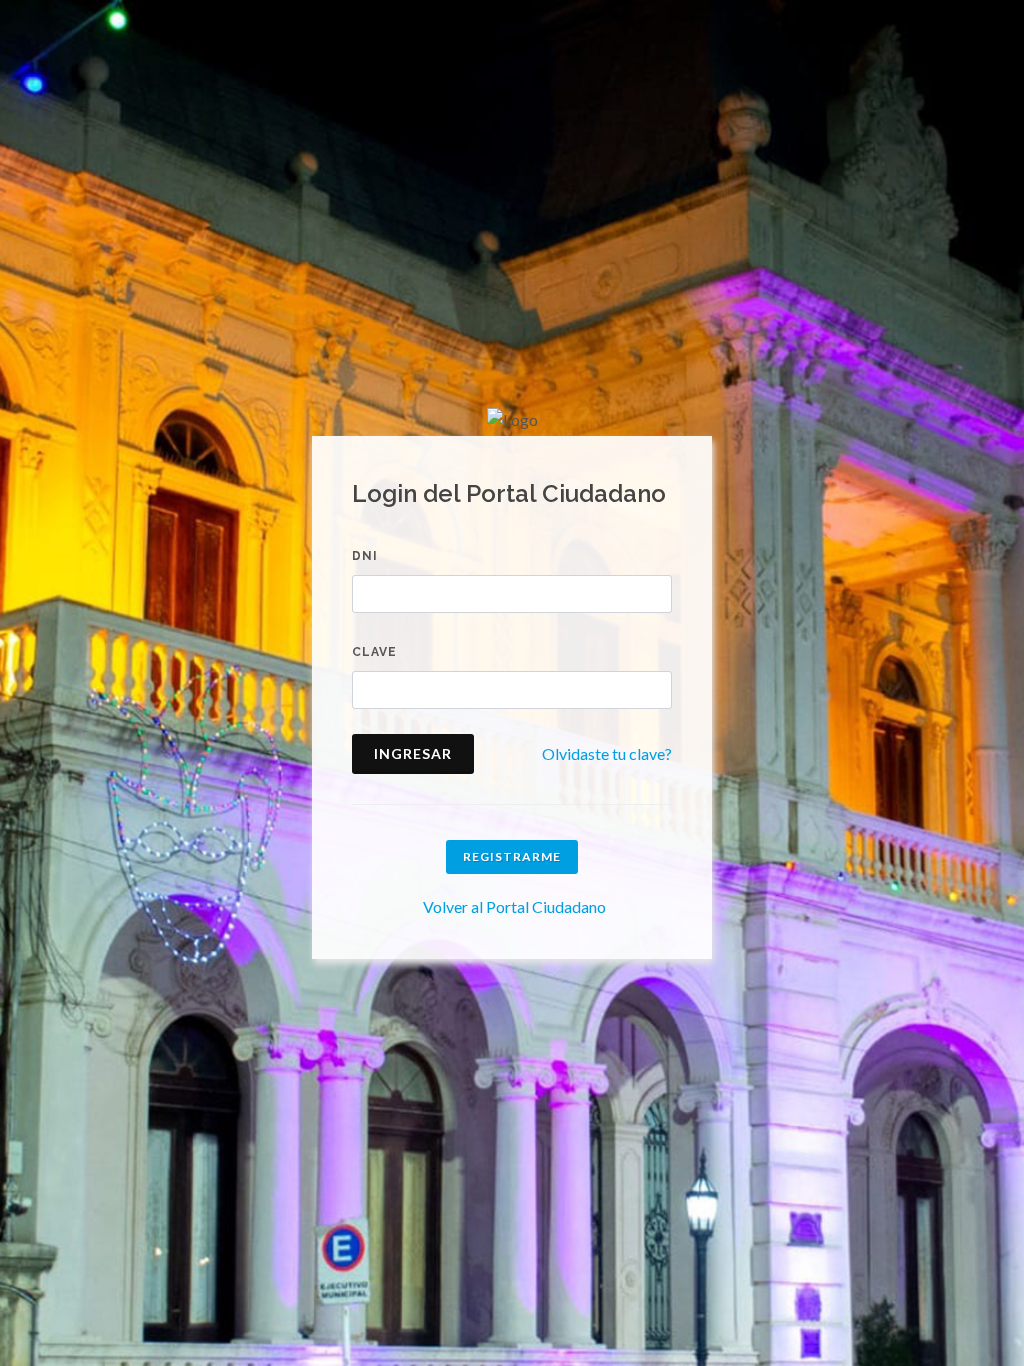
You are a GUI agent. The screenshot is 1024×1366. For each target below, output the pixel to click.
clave (374, 652)
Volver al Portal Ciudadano (514, 906)
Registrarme (512, 856)
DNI (365, 556)
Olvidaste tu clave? (607, 753)
